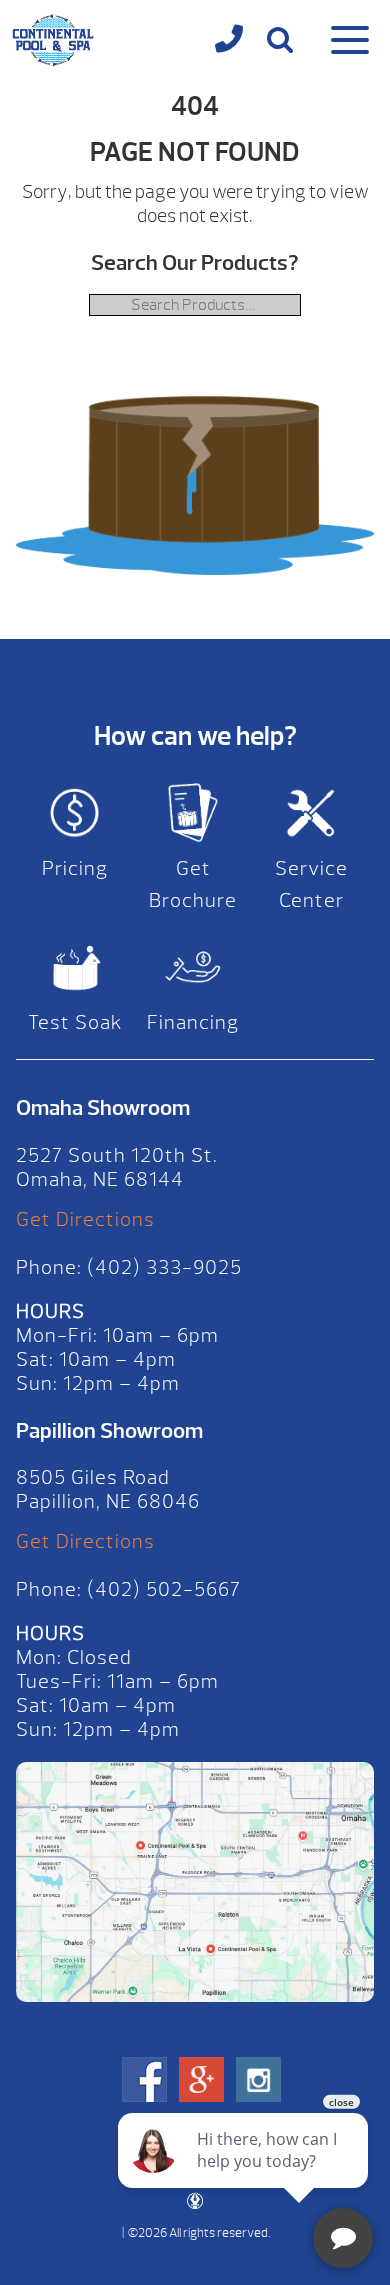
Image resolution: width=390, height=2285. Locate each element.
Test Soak (75, 1022)
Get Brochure (193, 884)
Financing (193, 1022)
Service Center (311, 884)
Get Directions (85, 1220)
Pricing (75, 868)
